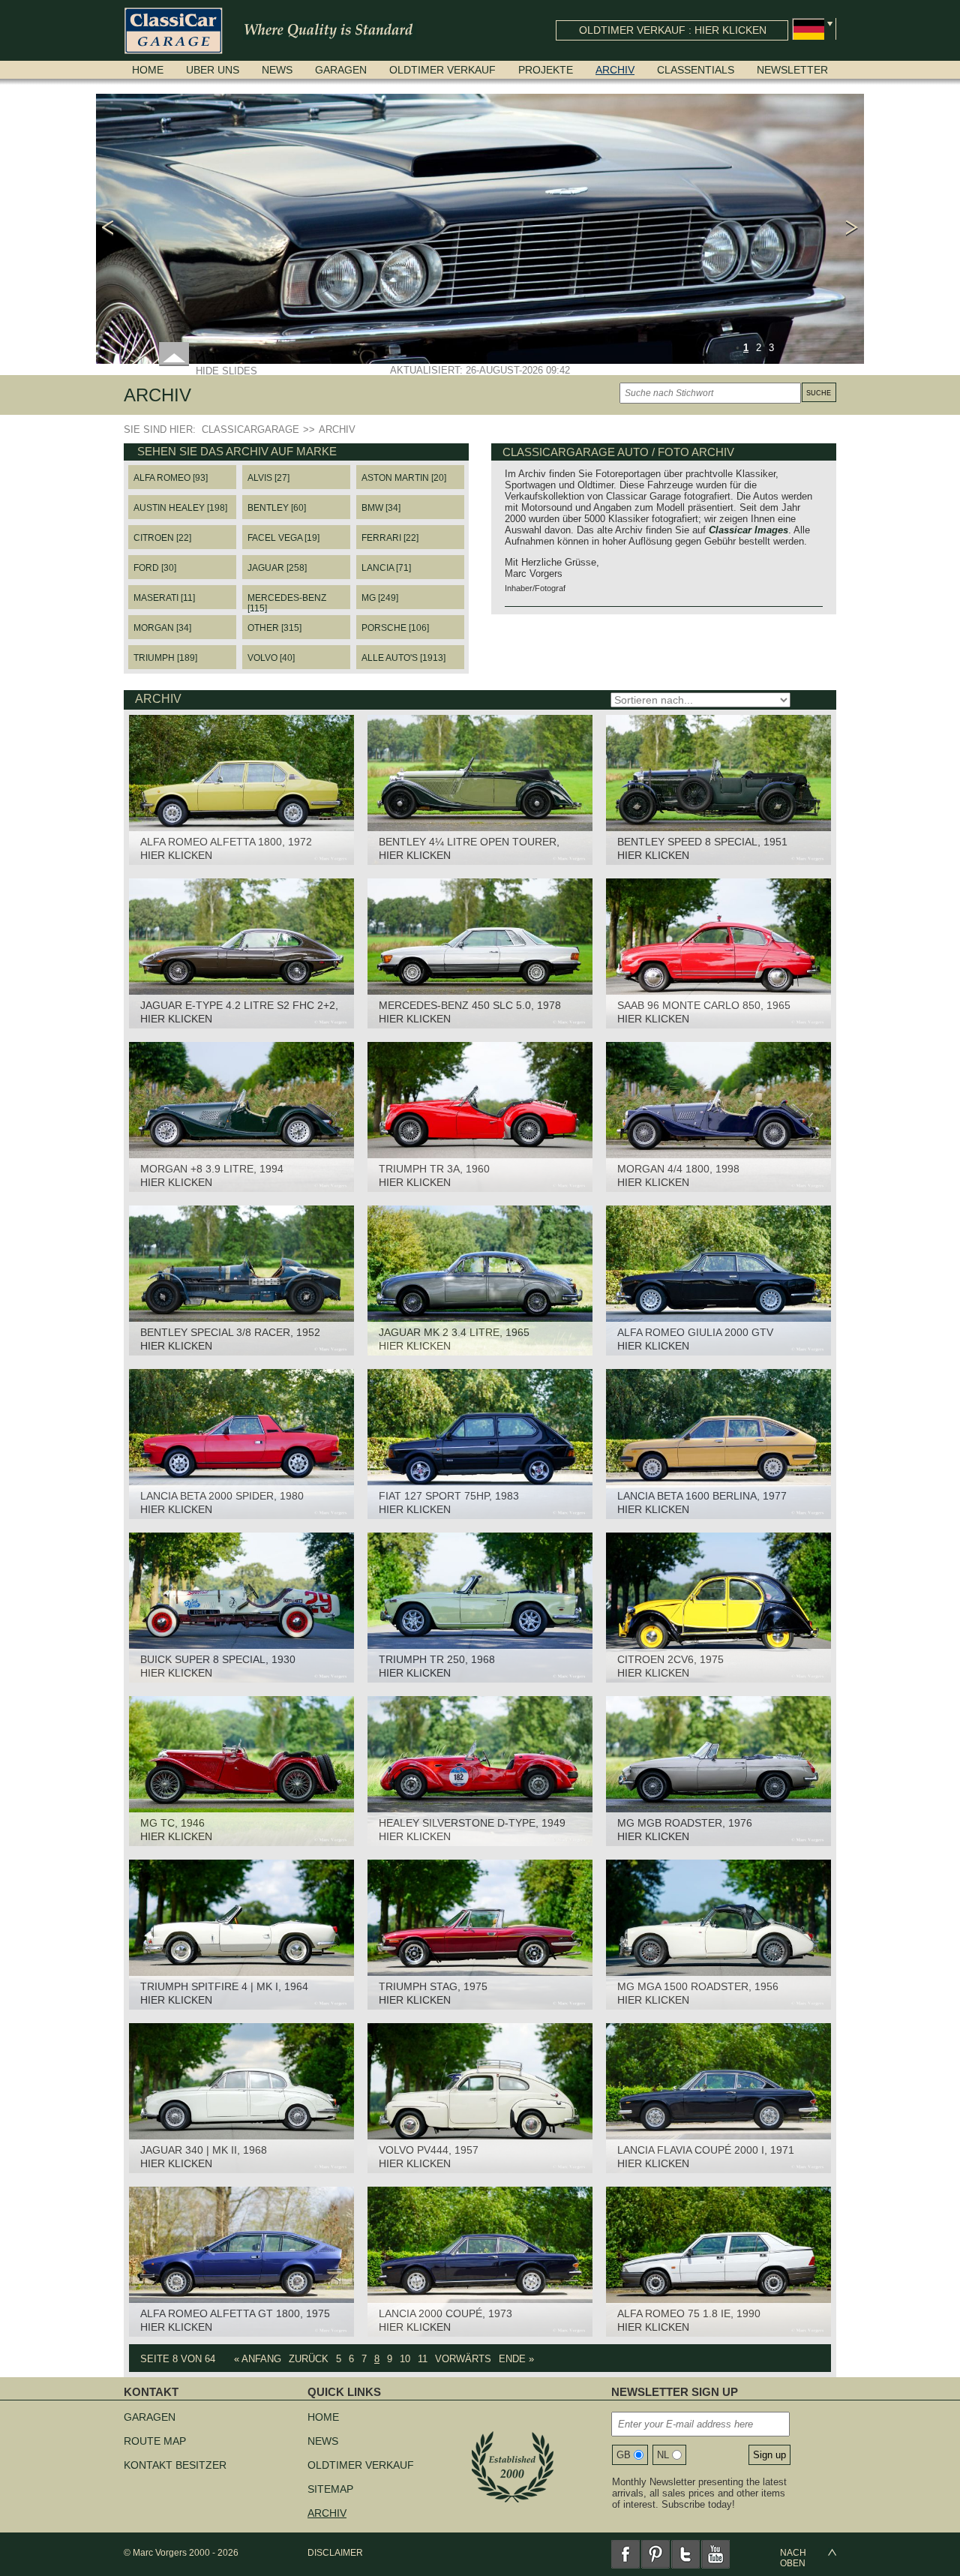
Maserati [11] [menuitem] (164, 598)
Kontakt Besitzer (175, 2465)
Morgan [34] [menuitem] (162, 628)
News (277, 70)
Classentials (696, 70)
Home (148, 70)
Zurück (309, 2359)
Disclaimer (335, 2553)
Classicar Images (748, 530)
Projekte (546, 70)
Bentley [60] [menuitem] (277, 508)
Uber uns (213, 70)
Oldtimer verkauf (442, 70)
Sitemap (330, 2489)
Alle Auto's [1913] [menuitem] (403, 658)
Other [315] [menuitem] (274, 628)
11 (423, 2359)
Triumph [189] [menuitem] (165, 658)
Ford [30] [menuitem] (155, 568)
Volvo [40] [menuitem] (271, 658)
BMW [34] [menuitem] (381, 508)
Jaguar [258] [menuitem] (277, 568)
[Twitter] (685, 2554)
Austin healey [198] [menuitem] (180, 508)
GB (624, 2455)
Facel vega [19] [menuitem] (283, 538)
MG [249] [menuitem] (380, 598)
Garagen (341, 70)
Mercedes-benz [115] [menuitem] (287, 601)
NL (663, 2455)
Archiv (615, 70)
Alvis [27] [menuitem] (268, 478)
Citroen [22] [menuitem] (162, 538)
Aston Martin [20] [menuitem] (404, 478)
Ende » (516, 2359)
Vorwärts (463, 2359)
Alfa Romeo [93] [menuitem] (171, 478)
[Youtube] (715, 2554)
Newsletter (792, 70)
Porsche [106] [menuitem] (395, 628)
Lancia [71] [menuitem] (386, 568)
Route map (155, 2441)
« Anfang (258, 2359)
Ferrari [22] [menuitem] (390, 538)
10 (405, 2359)
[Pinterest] (655, 2554)
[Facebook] (625, 2554)
